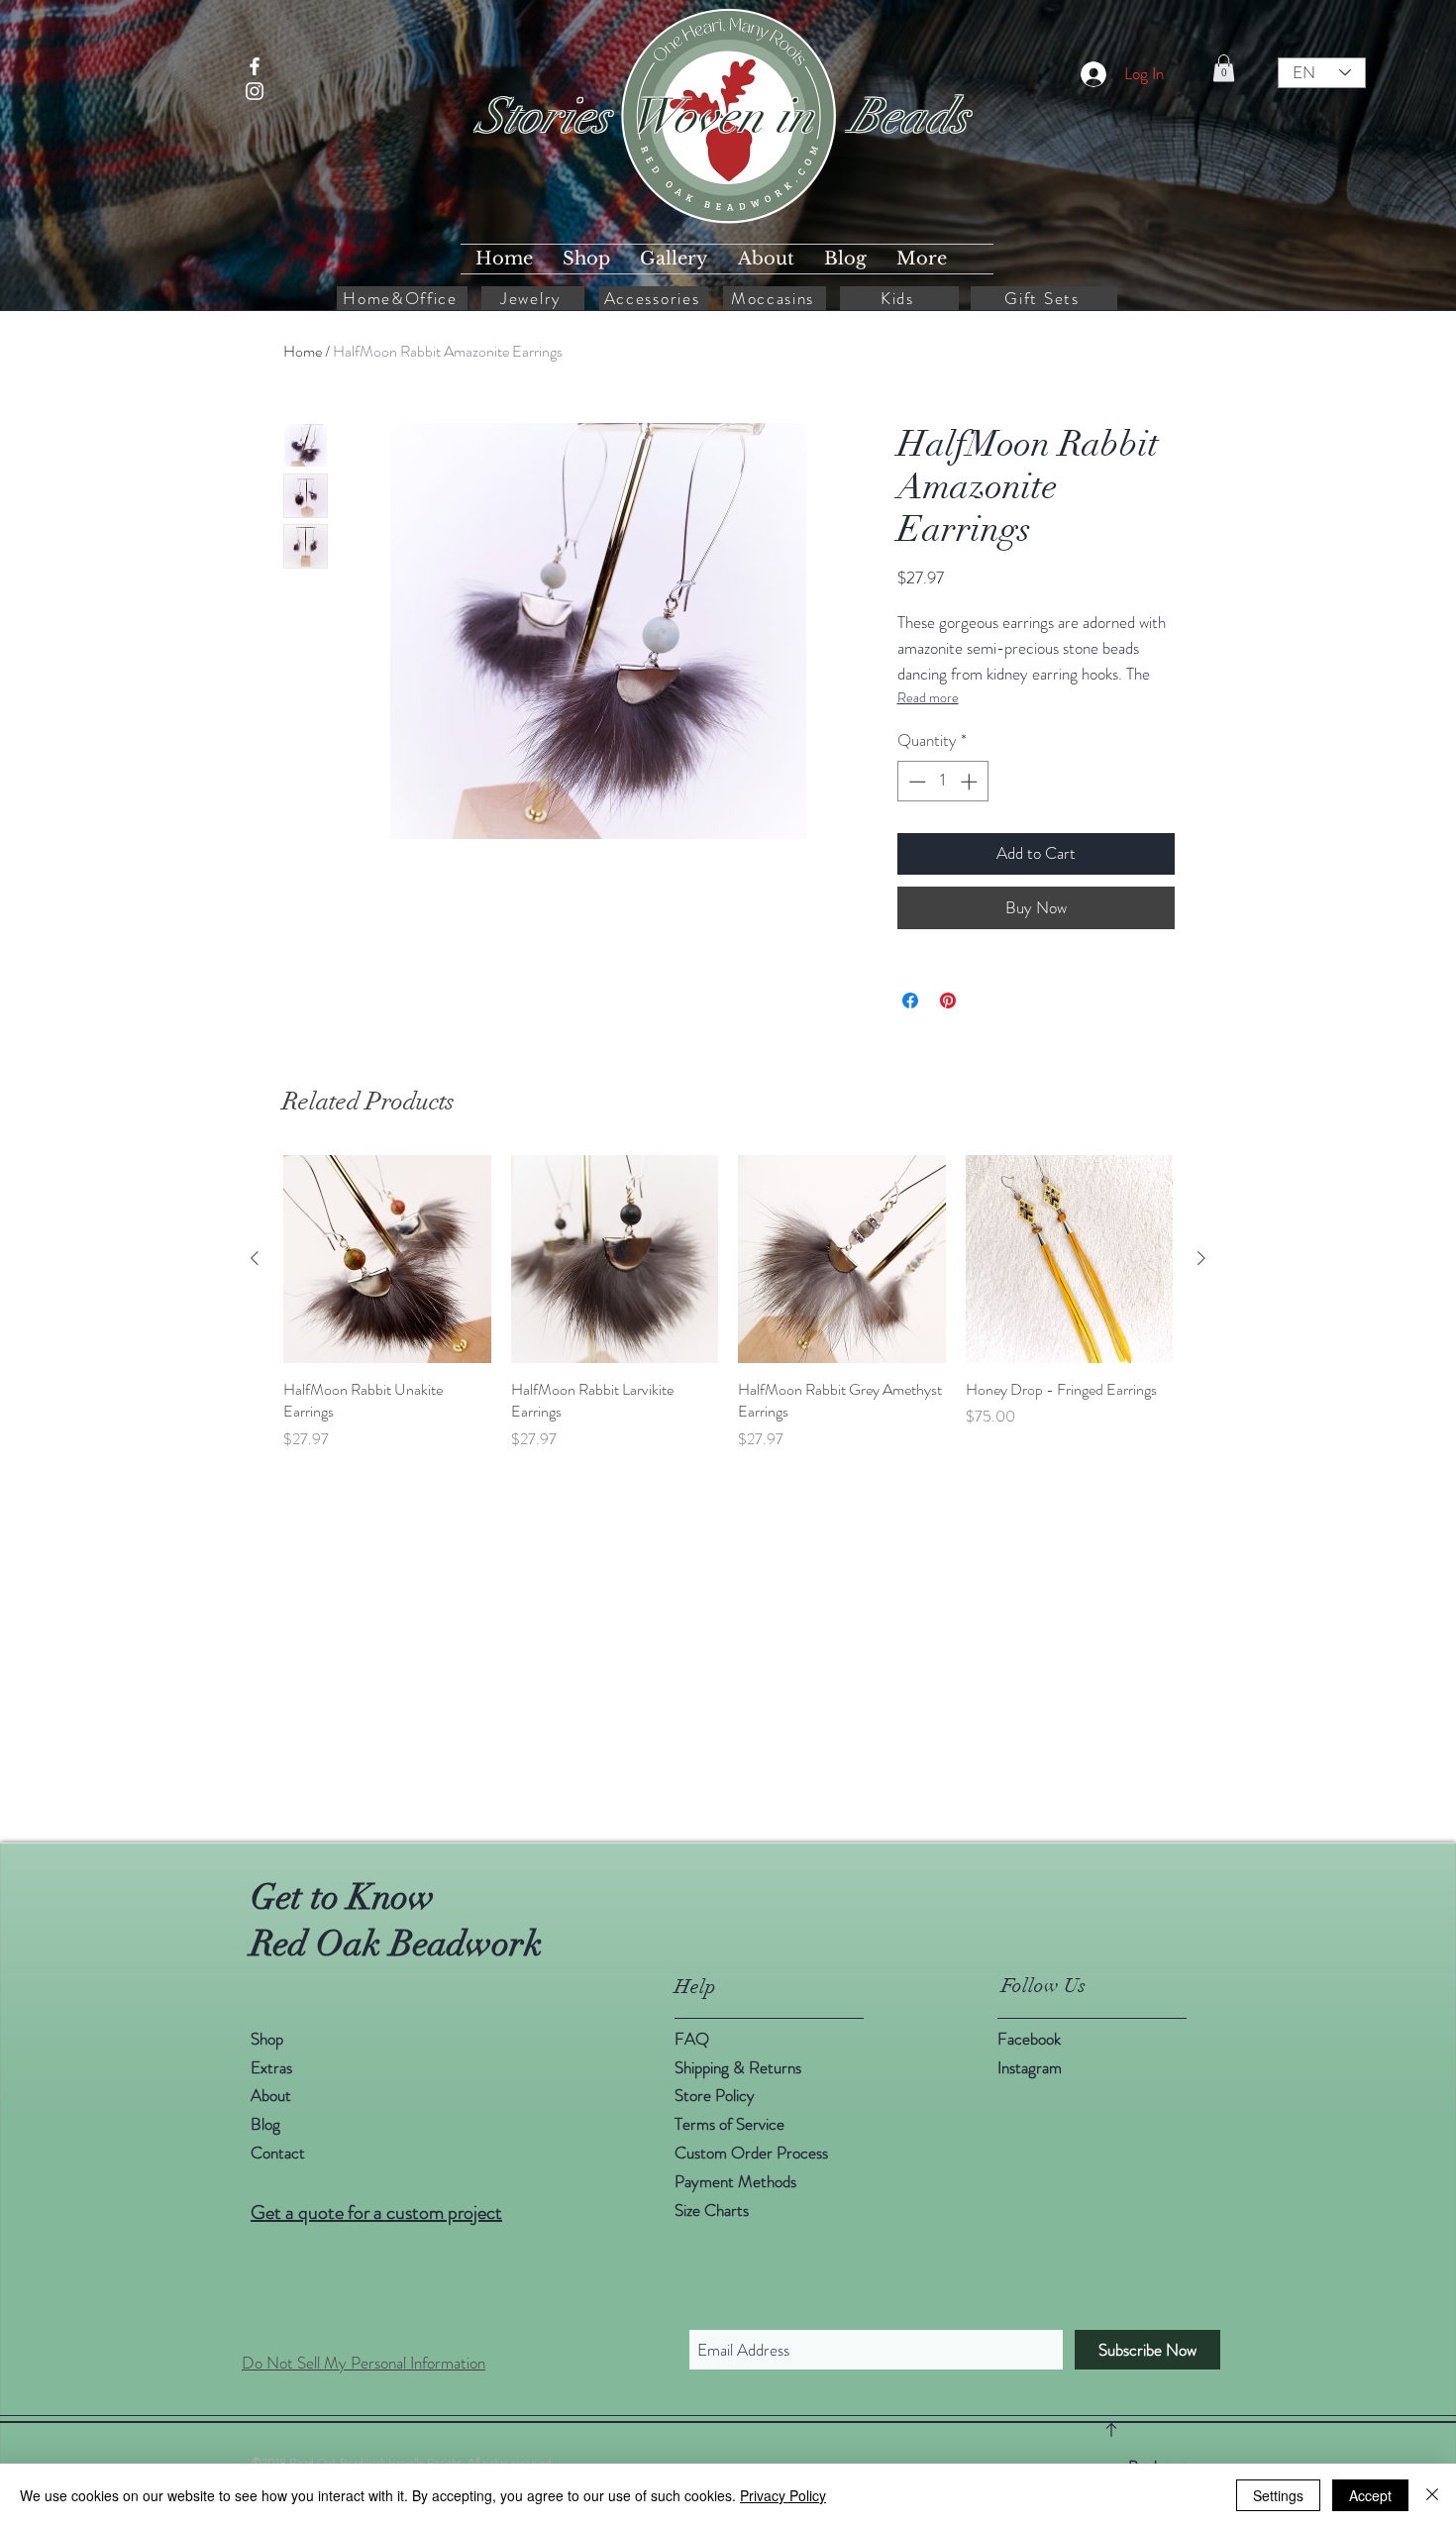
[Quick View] (387, 1259)
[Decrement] (915, 782)
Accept (1370, 2495)
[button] (1224, 68)
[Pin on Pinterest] (948, 1000)
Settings (1278, 2495)
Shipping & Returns (740, 2067)
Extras (271, 2067)
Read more (928, 697)
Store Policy (715, 2095)
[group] (728, 1303)
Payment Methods (737, 2181)
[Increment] (971, 782)
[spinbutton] (942, 782)
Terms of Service (729, 2124)
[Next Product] (1201, 1258)
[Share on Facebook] (910, 1000)
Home (303, 351)
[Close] (1432, 2495)
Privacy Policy (783, 2495)
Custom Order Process (751, 2153)
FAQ (692, 2039)
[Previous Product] (255, 1258)
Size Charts (712, 2210)
